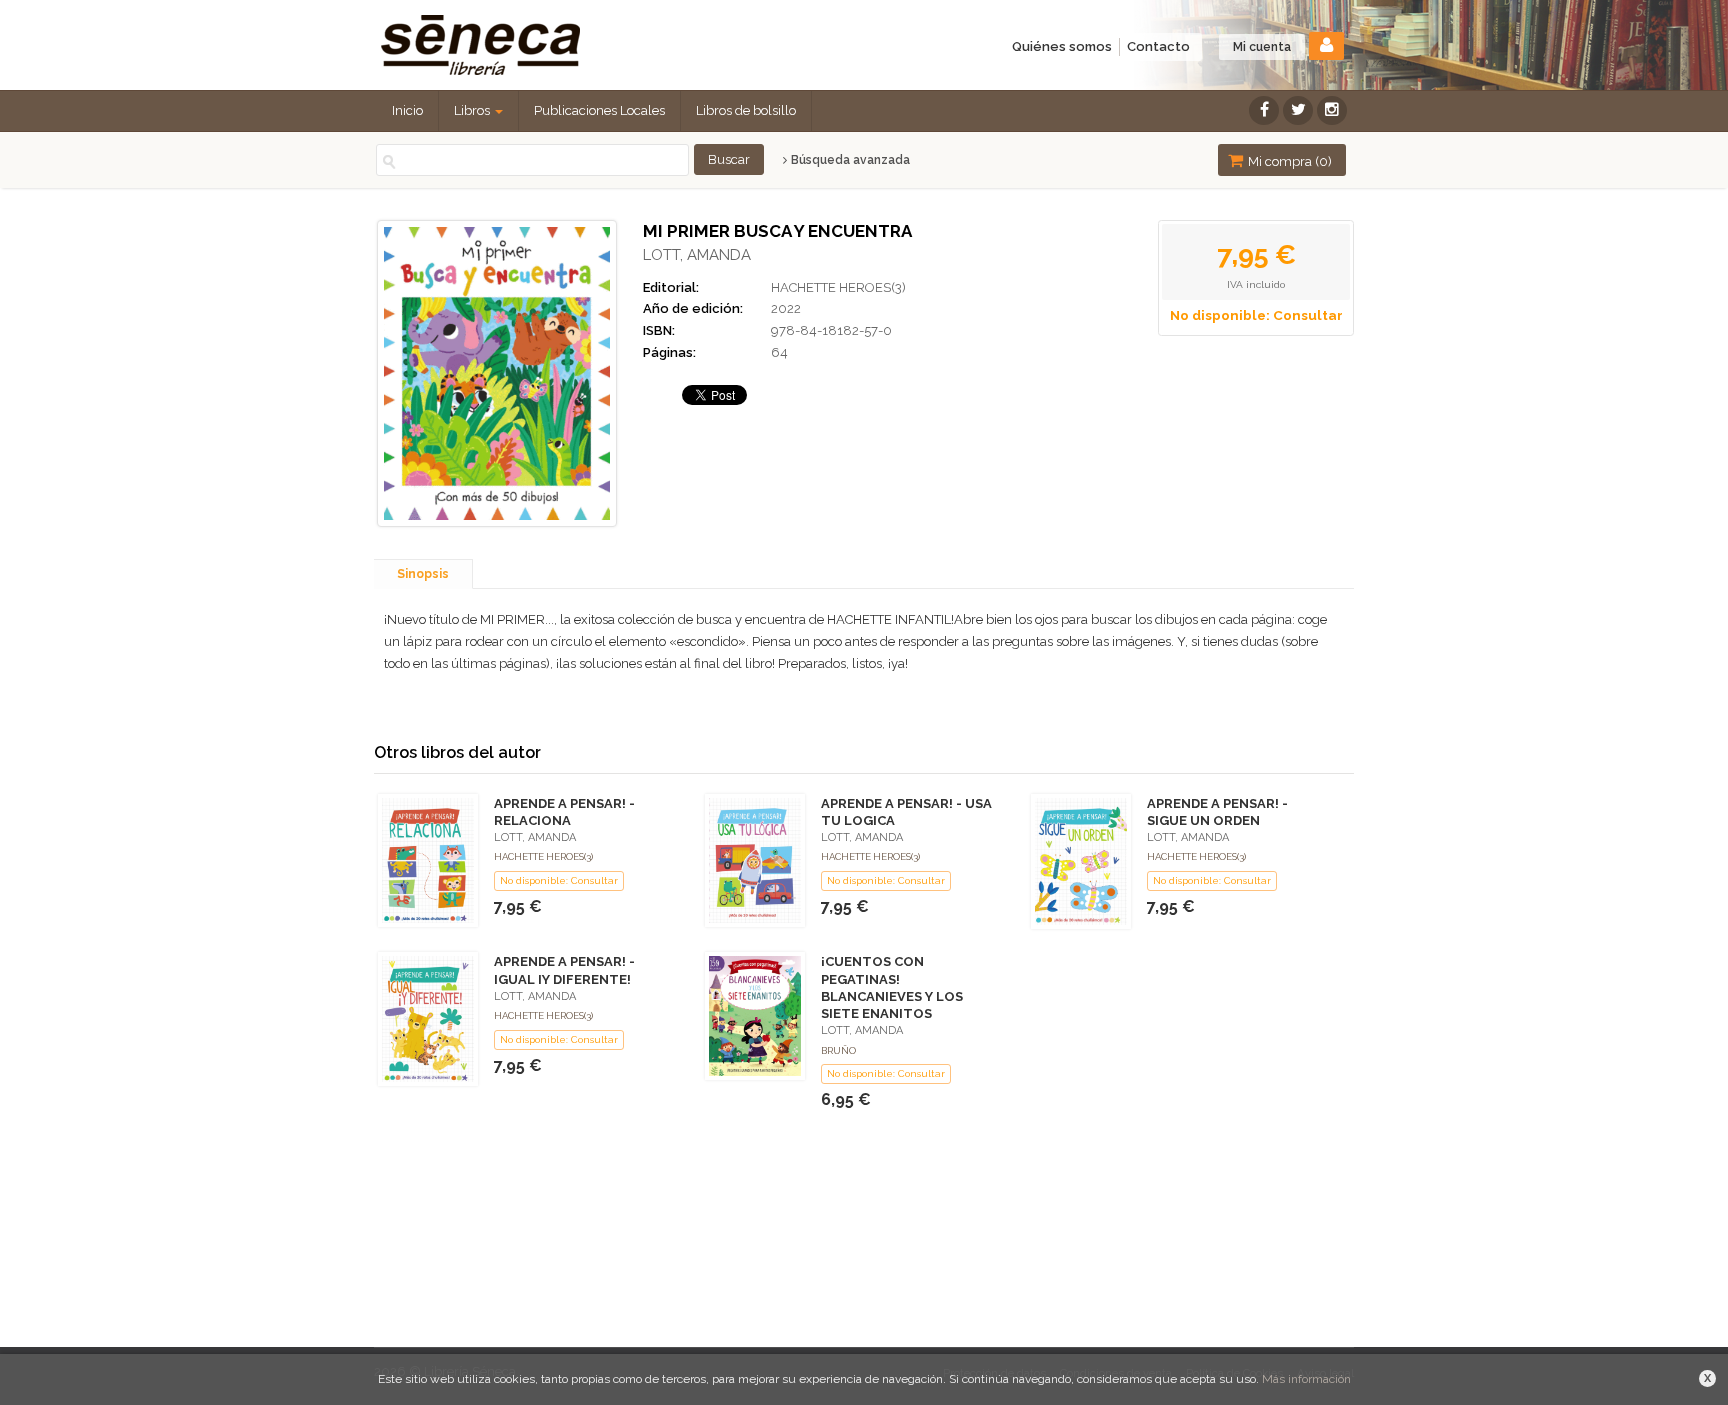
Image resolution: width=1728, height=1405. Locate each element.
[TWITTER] (1298, 110)
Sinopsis (423, 574)
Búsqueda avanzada (849, 160)
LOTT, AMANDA (697, 255)
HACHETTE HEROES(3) (838, 287)
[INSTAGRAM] (1332, 110)
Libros (473, 110)
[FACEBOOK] (1264, 110)
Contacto (1158, 46)
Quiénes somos (1062, 46)
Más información (1306, 1379)
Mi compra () (1288, 161)
